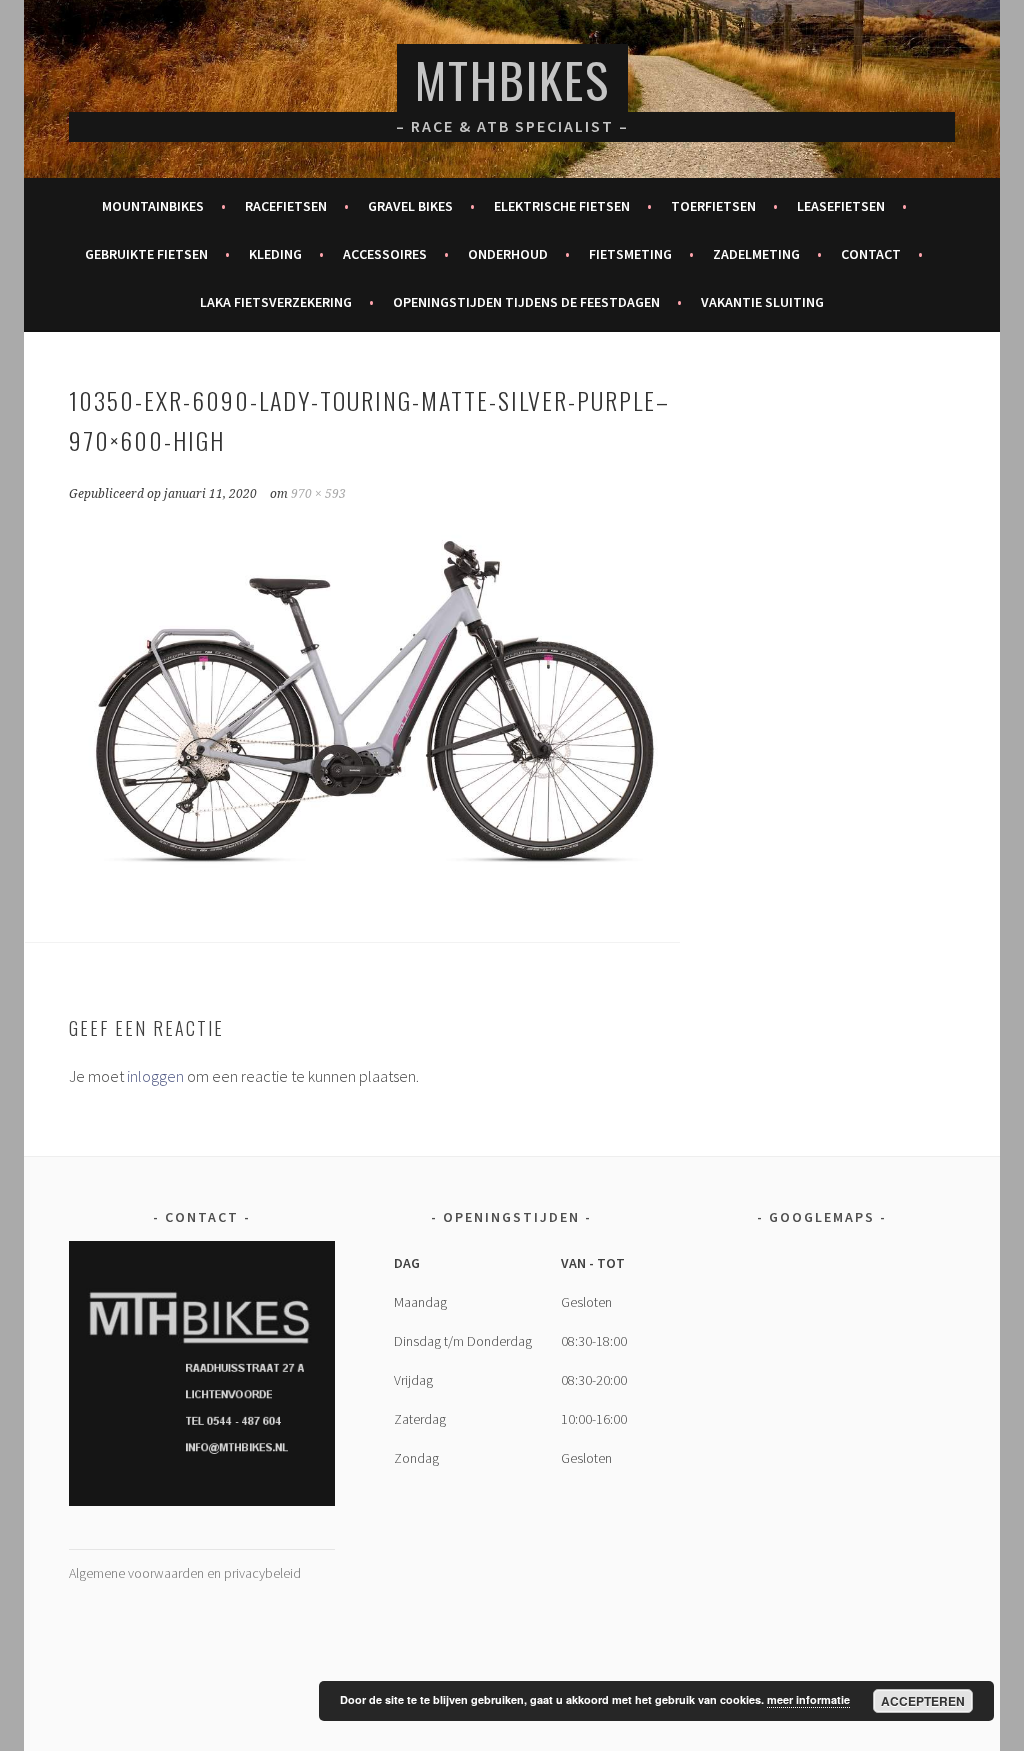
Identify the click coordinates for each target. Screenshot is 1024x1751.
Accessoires (385, 254)
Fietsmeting (630, 254)
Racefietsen (286, 206)
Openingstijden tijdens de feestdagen (526, 302)
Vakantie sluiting (762, 302)
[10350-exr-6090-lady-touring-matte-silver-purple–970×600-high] (374, 882)
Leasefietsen (841, 206)
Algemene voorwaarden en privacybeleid (185, 1573)
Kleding (275, 254)
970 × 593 (318, 494)
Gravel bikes (410, 206)
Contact (871, 254)
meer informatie (808, 1699)
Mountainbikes (153, 206)
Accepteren (923, 1701)
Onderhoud (508, 254)
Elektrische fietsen (562, 206)
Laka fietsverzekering (276, 302)
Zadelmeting (756, 254)
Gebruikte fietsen (146, 254)
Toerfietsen (713, 206)
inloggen (155, 1076)
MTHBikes (512, 79)
